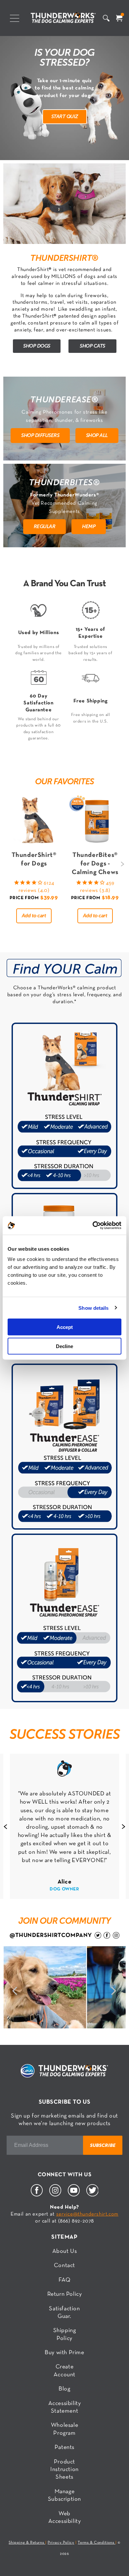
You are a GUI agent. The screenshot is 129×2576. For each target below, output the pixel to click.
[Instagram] (55, 2195)
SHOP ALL (97, 435)
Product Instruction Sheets (64, 2470)
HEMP (89, 526)
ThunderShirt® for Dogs (34, 860)
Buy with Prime (64, 2353)
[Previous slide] (5, 1826)
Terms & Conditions (96, 2543)
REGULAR (45, 526)
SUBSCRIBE (103, 2145)
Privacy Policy (61, 2543)
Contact (64, 2266)
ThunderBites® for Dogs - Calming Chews (95, 864)
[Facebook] (37, 2195)
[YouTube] (74, 2195)
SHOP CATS (92, 346)
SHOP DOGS (37, 346)
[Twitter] (92, 2195)
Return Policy (65, 2294)
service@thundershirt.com (87, 2214)
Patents (64, 2447)
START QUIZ (65, 116)
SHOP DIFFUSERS (40, 435)
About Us (65, 2251)
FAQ (65, 2280)
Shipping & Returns (27, 2543)
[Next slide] (123, 864)
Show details (93, 1308)
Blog (64, 2389)
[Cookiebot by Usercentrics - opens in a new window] (93, 1226)
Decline (64, 1346)
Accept (65, 1327)
